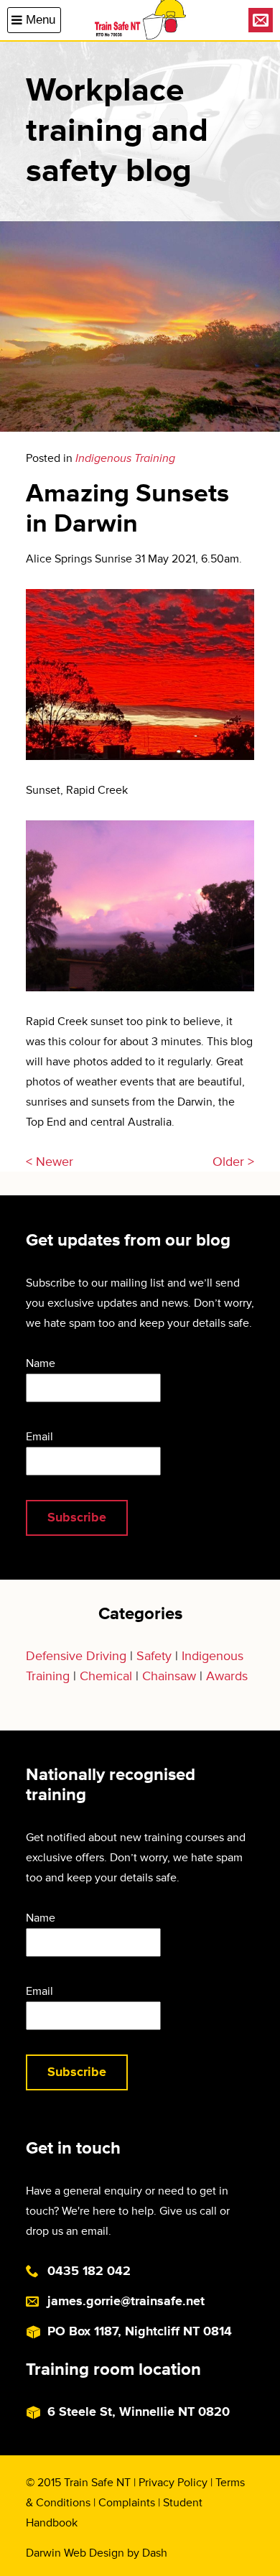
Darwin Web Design (75, 2553)
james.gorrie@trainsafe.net (126, 2301)
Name (41, 1363)
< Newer (50, 1162)
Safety (154, 1656)
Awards (227, 1676)
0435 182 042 (89, 2271)
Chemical (106, 1676)
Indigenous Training (125, 458)
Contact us (261, 20)
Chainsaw (169, 1676)
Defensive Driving (76, 1656)
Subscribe (77, 1517)
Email (39, 1437)
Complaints (127, 2503)
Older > (233, 1162)
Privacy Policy (173, 2483)
